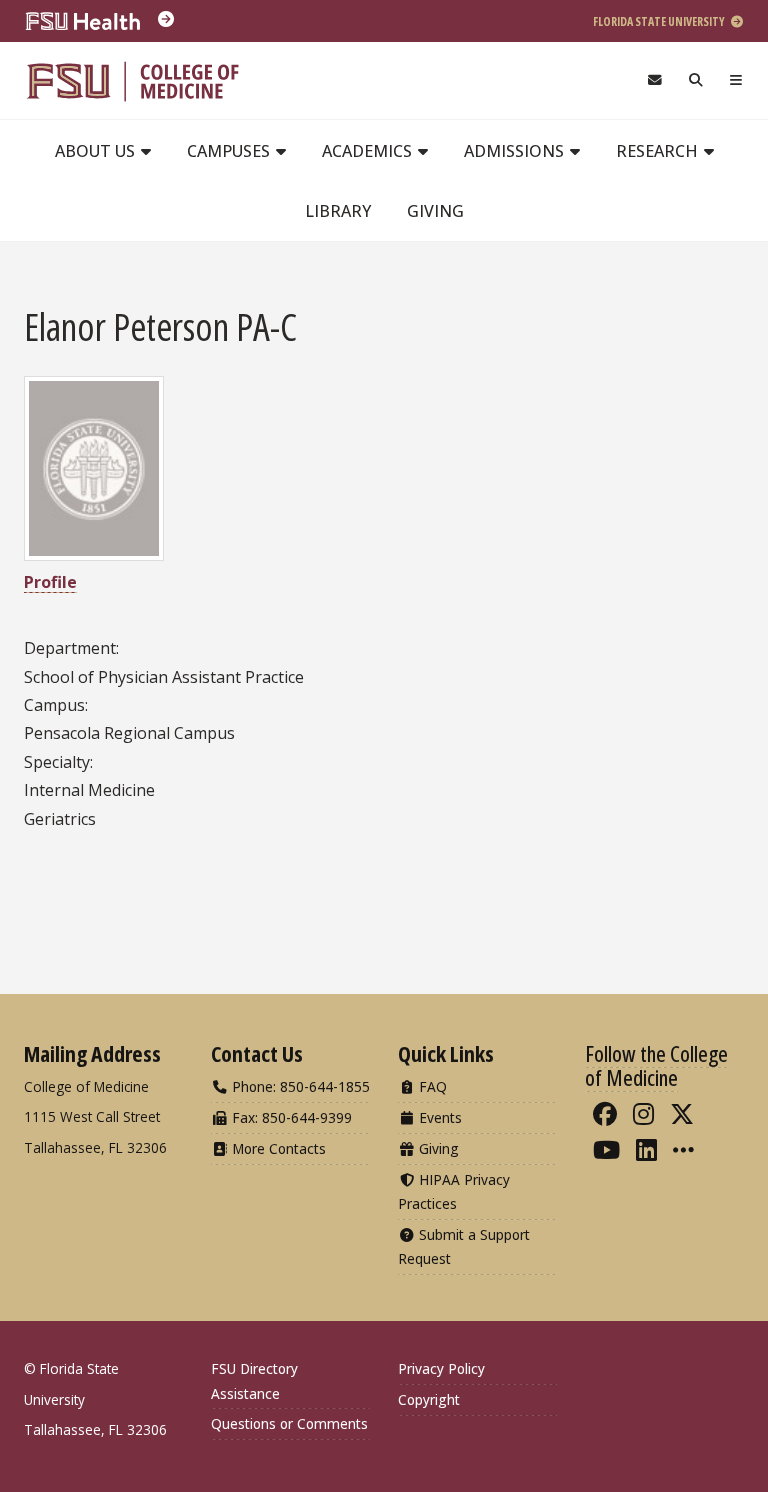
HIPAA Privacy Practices (454, 1191)
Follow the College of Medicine (656, 1065)
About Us (97, 151)
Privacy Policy (441, 1368)
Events (438, 1117)
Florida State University (660, 21)
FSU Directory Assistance (254, 1380)
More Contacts (277, 1148)
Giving (435, 211)
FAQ (431, 1086)
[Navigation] (736, 80)
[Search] (696, 80)
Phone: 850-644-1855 (299, 1086)
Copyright (429, 1399)
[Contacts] (654, 80)
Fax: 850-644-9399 (290, 1117)
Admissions (516, 151)
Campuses (230, 151)
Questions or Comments (289, 1423)
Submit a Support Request (464, 1246)
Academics (369, 151)
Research (659, 151)
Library (338, 211)
